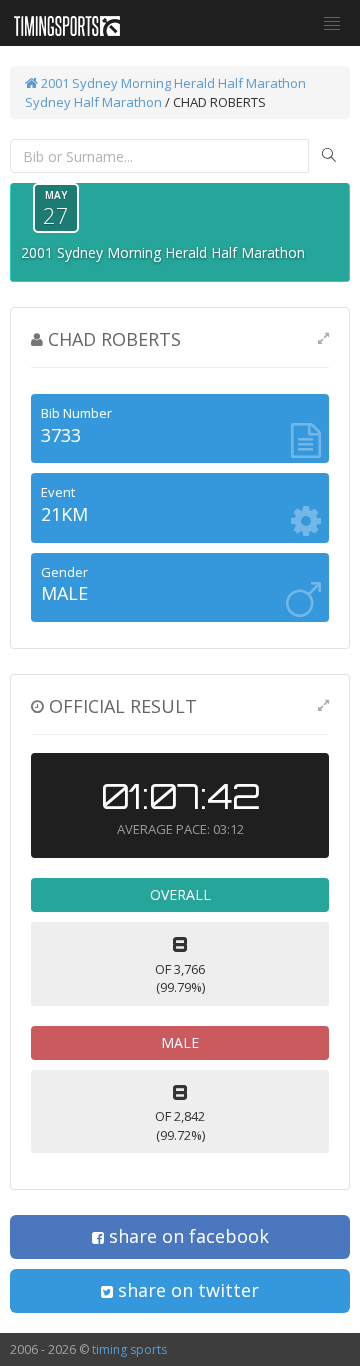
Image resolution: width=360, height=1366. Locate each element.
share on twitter (186, 1290)
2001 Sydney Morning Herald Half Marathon (172, 83)
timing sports (129, 1349)
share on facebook (186, 1236)
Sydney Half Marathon (93, 102)
